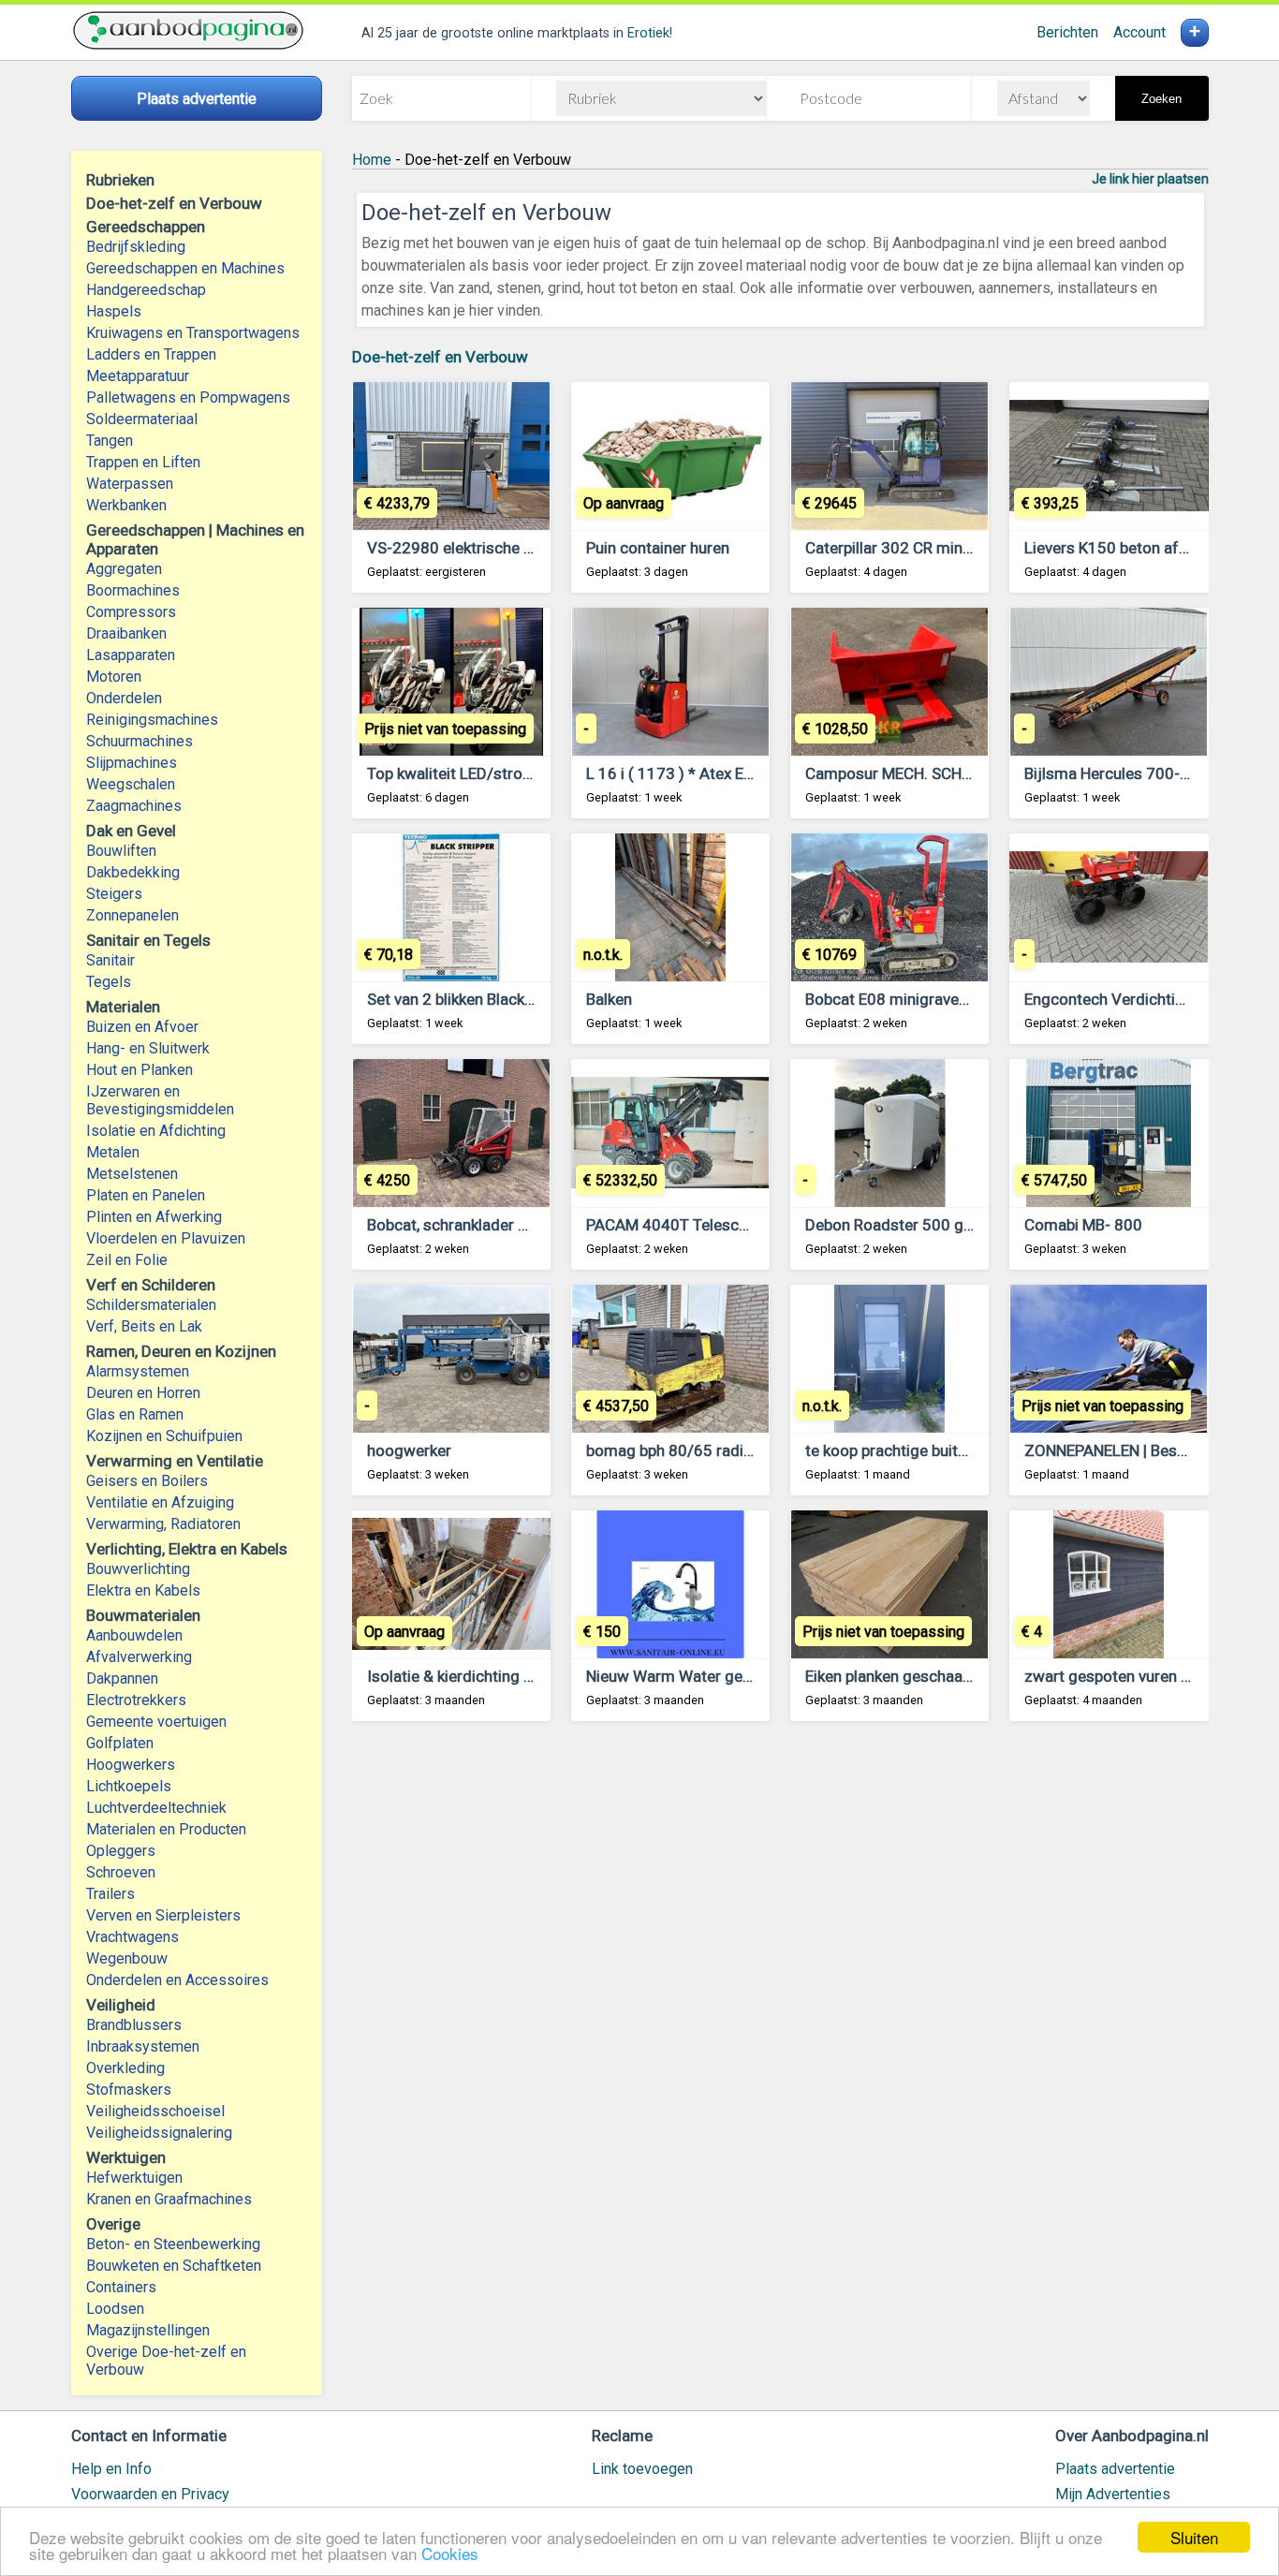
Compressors (131, 612)
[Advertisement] (780, 1968)
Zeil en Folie (127, 1260)
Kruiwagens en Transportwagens (193, 333)
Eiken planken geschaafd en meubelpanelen (957, 1676)
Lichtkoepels (129, 1786)
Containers (121, 2287)
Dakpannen (122, 1678)
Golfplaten (120, 1743)
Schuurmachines (140, 741)
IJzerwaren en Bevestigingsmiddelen (160, 1100)
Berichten (1067, 32)
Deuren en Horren (143, 1393)
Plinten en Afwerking (154, 1217)
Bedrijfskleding (136, 247)
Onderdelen (124, 698)
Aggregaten (124, 569)
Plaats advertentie (1115, 2469)
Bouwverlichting (138, 1569)
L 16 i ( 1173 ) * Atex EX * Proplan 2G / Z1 (733, 773)
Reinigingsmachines (152, 720)
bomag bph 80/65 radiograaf (689, 1450)
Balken (609, 999)
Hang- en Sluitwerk (148, 1048)
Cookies (450, 2553)
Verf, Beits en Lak (144, 1326)
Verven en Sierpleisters (163, 1915)
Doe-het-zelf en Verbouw (440, 357)
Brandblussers (134, 2025)
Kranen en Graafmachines (169, 2199)
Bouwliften (121, 851)
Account (1139, 32)
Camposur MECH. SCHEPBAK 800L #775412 (962, 773)
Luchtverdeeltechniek (156, 1808)
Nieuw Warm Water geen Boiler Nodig (718, 1676)
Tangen (110, 441)
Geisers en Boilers (147, 1481)
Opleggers (121, 1851)
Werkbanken (126, 505)
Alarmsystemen (138, 1371)
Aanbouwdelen (134, 1635)
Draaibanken (126, 633)
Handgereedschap (146, 290)
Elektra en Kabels (143, 1590)
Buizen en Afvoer (142, 1027)
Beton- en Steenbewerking (173, 2244)
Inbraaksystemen (143, 2046)
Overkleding (125, 2068)
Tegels (109, 982)
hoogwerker (409, 1450)
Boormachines (133, 590)
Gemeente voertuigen (156, 1722)
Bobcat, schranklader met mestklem (493, 1225)
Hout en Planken (140, 1070)
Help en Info (111, 2469)
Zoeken (1161, 99)
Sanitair (110, 960)
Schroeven (121, 1872)
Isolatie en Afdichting (156, 1131)
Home (372, 160)
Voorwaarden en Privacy (150, 2494)
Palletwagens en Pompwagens (188, 397)
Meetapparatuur (138, 376)
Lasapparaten (131, 655)
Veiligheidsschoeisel (155, 2111)
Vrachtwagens (132, 1937)
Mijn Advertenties (1113, 2494)
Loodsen (115, 2309)
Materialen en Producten (166, 1829)
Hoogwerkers (131, 1765)
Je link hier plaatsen (1150, 179)
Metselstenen (132, 1174)
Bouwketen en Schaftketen (174, 2266)
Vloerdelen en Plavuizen (166, 1238)
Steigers (114, 894)
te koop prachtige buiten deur (908, 1450)
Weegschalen (131, 784)
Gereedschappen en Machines (185, 268)
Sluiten (1194, 2537)
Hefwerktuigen (134, 2178)
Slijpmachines (132, 763)
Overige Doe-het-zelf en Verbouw (166, 2361)
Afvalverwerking (139, 1657)
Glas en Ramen (135, 1414)
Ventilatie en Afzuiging (160, 1502)
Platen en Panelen (146, 1195)
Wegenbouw (127, 1958)
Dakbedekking (133, 872)
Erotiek (648, 33)
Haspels (114, 311)
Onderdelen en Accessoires (177, 1980)
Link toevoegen (642, 2469)
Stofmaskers (129, 2090)
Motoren (114, 677)
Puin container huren (658, 548)
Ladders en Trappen (151, 354)
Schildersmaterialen (151, 1305)
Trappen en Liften (143, 462)
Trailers (110, 1894)
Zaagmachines (134, 806)
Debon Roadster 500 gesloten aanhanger (949, 1225)
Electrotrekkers (136, 1700)
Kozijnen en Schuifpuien (164, 1436)
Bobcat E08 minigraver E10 (900, 999)
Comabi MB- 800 (1083, 1225)
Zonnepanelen (132, 915)
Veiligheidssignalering (159, 2133)
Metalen (113, 1152)
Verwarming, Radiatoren (163, 1524)
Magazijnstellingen (148, 2330)
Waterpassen (130, 484)
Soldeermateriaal (142, 419)
